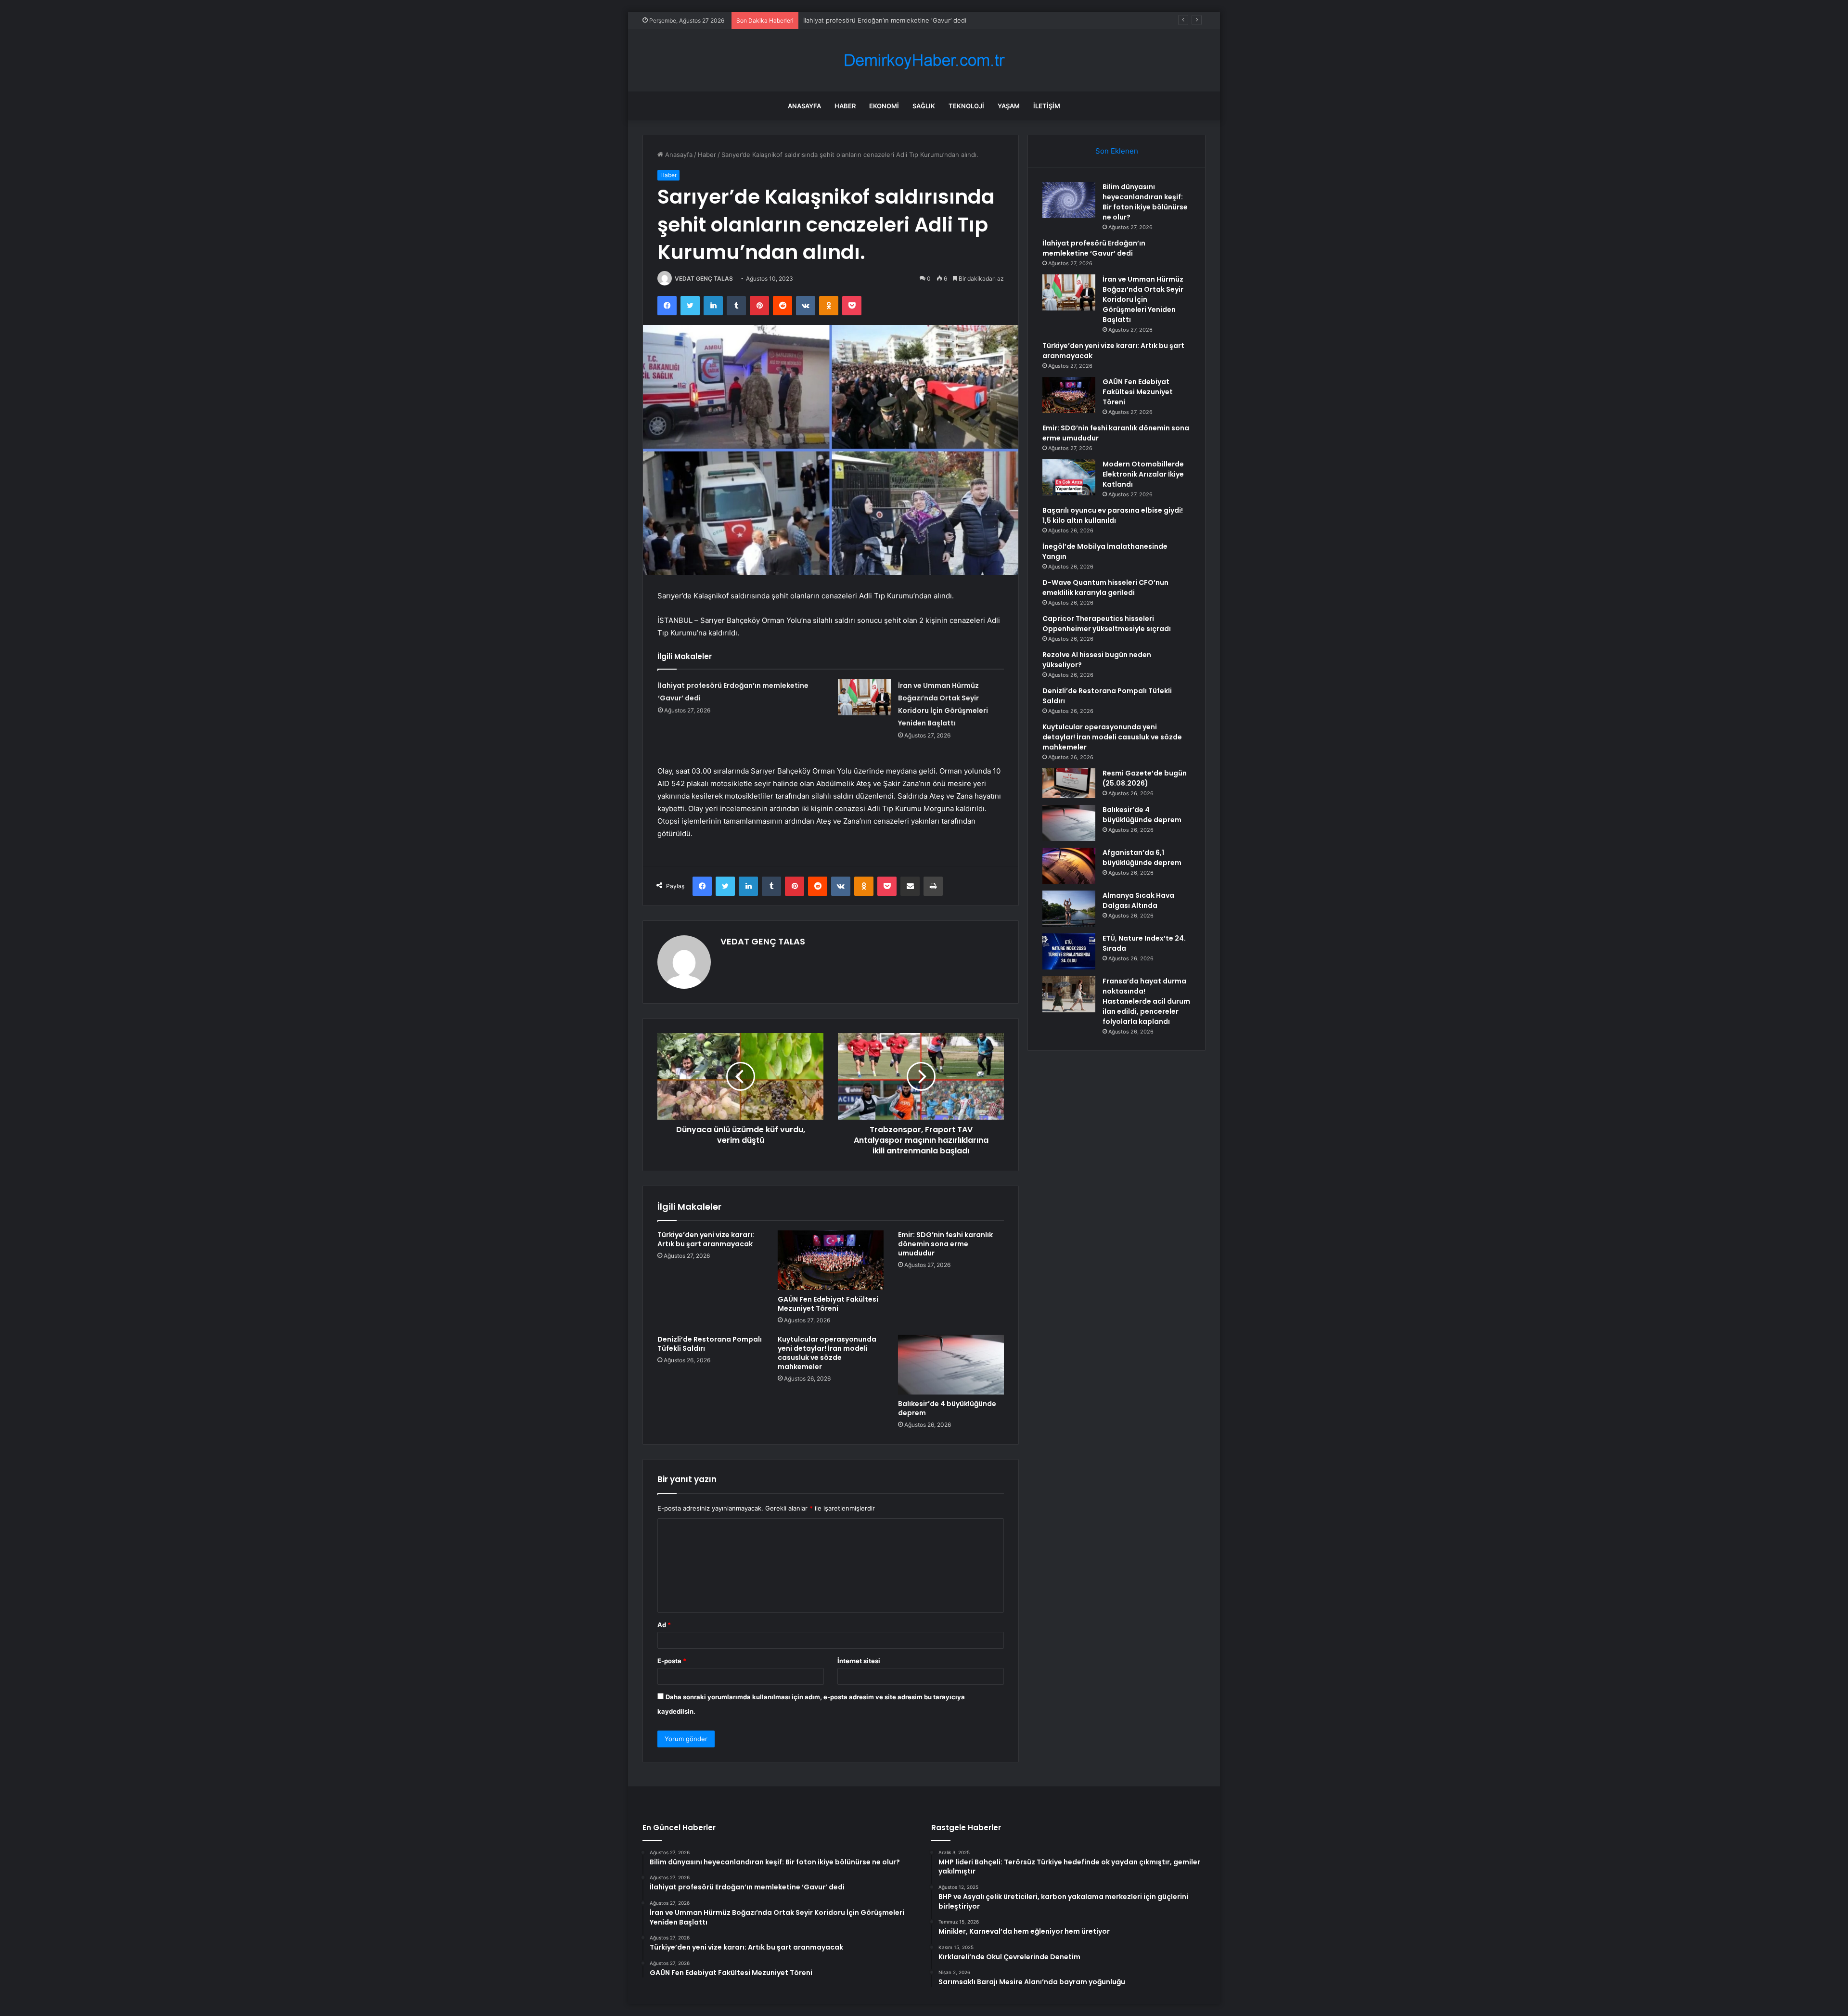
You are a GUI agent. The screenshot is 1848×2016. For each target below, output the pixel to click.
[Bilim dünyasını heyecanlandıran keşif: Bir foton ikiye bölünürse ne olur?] (1069, 200)
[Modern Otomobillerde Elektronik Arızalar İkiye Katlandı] (1069, 477)
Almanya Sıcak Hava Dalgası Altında (1138, 900)
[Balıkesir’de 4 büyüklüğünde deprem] (951, 1365)
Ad (664, 1625)
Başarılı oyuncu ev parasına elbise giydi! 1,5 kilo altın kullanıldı (1113, 515)
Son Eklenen (1117, 151)
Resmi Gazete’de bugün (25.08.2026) (1145, 778)
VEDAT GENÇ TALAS (704, 278)
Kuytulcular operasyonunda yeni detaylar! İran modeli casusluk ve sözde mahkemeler (827, 1353)
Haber (845, 106)
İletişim (1047, 106)
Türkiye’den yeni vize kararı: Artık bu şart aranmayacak (706, 1239)
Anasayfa (804, 106)
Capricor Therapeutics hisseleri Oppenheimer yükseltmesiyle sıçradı (1107, 624)
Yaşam (1009, 106)
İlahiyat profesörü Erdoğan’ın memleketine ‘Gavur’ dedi (1094, 248)
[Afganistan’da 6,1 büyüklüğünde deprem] (1069, 866)
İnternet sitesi (859, 1661)
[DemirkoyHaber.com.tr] (924, 60)
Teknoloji (966, 106)
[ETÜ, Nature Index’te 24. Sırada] (1069, 951)
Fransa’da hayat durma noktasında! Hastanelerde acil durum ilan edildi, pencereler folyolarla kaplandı (1146, 1001)
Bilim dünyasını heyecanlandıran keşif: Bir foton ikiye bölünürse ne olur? (1145, 202)
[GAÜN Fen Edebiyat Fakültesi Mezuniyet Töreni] (831, 1260)
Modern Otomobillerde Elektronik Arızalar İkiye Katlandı (1143, 474)
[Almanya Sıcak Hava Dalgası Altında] (1069, 909)
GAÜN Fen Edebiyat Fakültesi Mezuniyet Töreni (828, 1304)
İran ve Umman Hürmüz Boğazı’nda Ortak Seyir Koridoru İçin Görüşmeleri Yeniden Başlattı (937, 20)
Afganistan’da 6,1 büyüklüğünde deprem (1142, 858)
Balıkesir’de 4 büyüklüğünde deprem (947, 1408)
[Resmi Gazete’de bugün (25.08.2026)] (1069, 783)
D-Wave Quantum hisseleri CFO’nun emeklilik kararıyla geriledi (1105, 588)
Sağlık (924, 106)
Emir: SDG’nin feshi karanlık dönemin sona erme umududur (945, 1244)
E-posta (672, 1661)
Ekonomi (884, 106)
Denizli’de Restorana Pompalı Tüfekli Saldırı (710, 1344)
